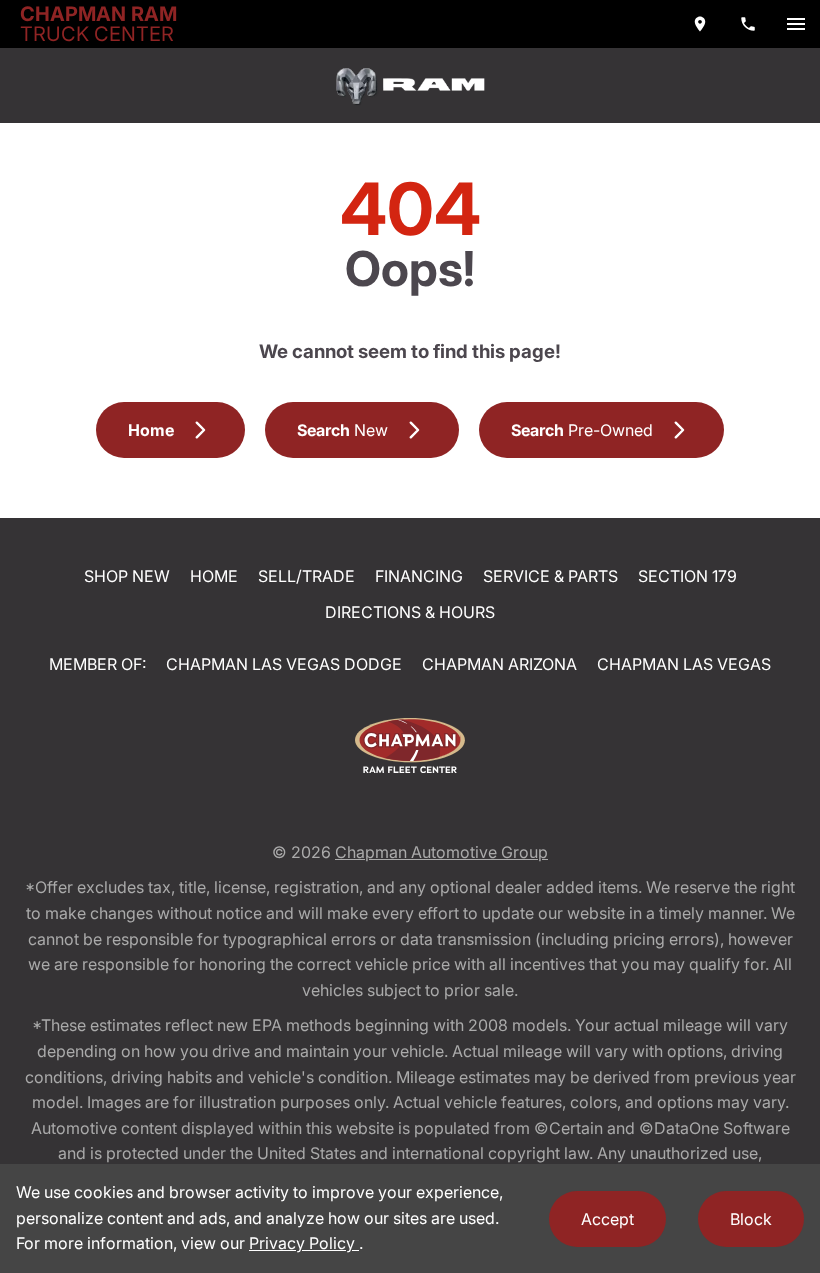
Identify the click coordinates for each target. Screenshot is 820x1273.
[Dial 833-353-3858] (748, 24)
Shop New (127, 576)
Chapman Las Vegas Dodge (284, 664)
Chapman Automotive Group (441, 852)
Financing (419, 576)
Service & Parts (550, 576)
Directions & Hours (410, 612)
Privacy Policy (304, 1243)
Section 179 (687, 576)
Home (214, 576)
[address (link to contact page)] (700, 24)
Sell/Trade (306, 576)
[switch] (796, 24)
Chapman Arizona (499, 664)
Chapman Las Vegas (684, 664)
